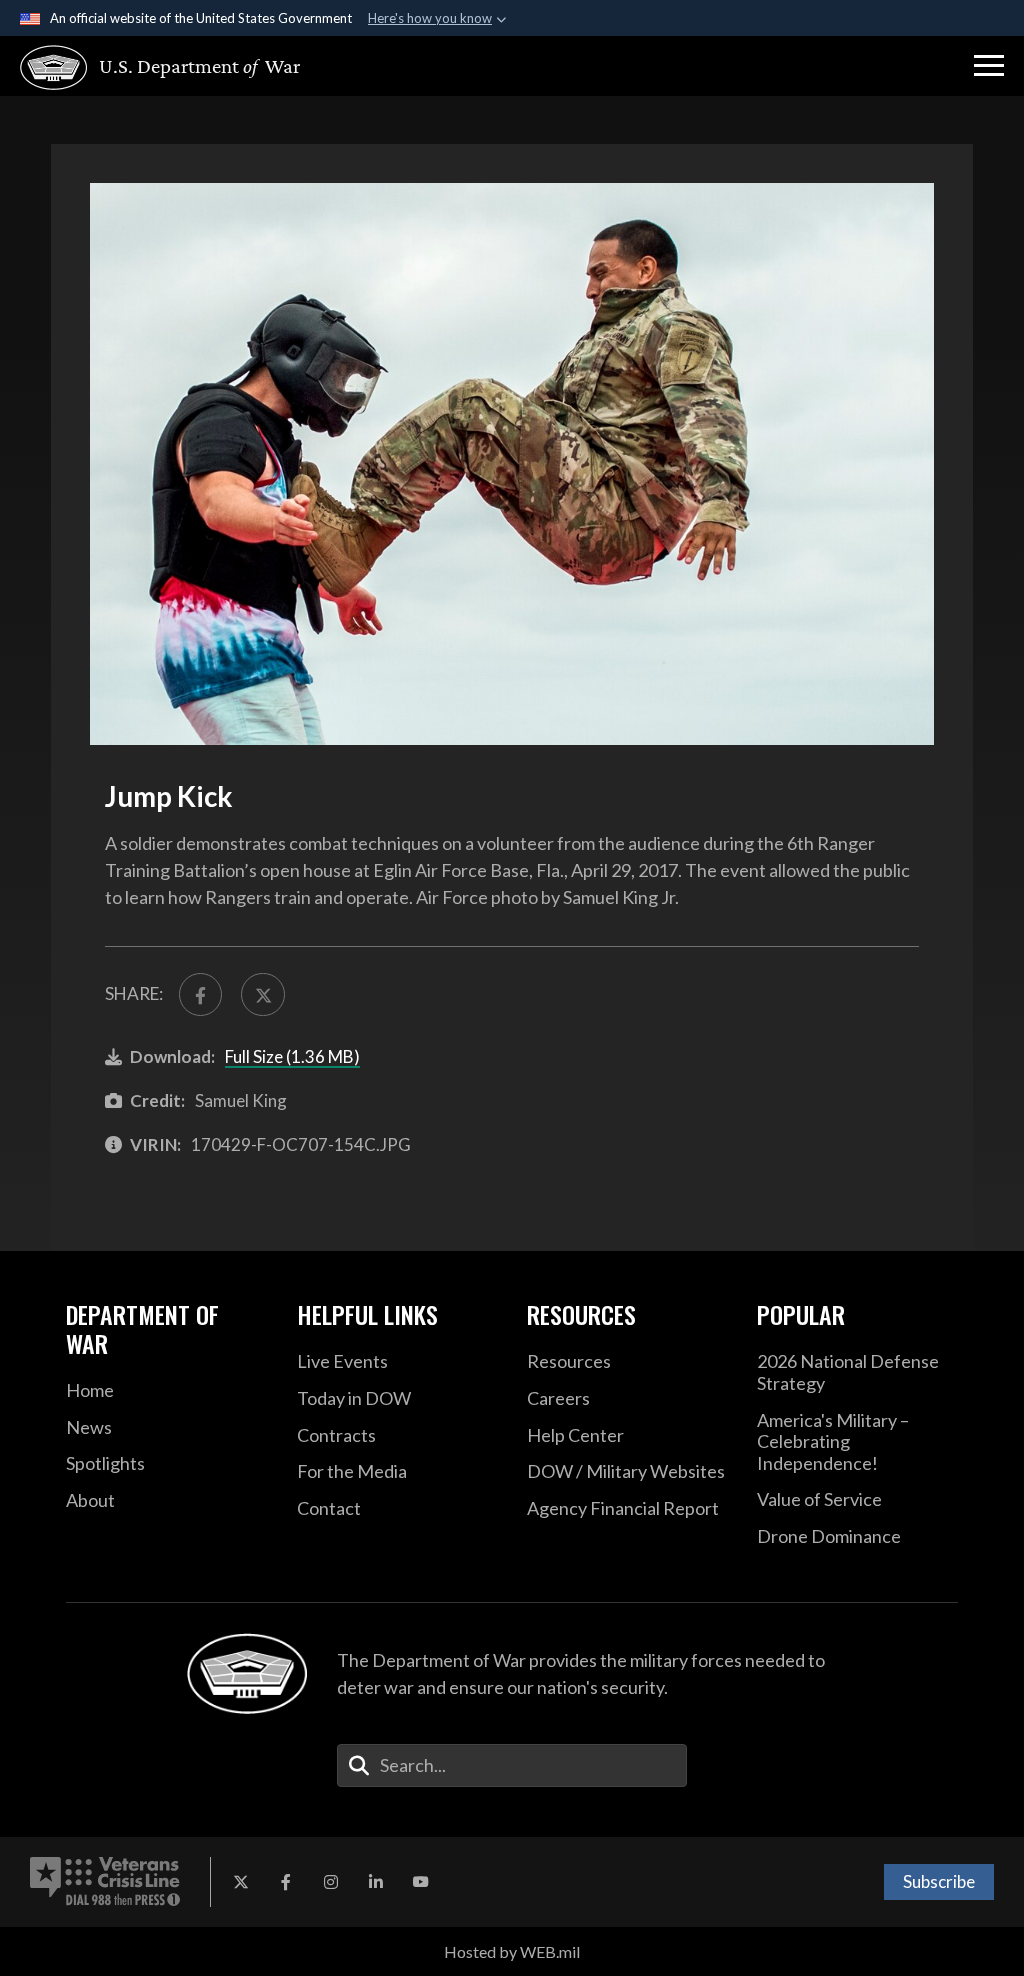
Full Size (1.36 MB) (292, 1056)
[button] (989, 66)
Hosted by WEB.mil (512, 1951)
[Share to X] (262, 994)
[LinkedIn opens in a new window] (376, 1882)
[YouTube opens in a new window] (421, 1882)
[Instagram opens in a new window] (331, 1882)
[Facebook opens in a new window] (286, 1882)
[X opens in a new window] (241, 1882)
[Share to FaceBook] (200, 994)
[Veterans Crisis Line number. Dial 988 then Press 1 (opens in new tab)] (105, 1882)
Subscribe (939, 1881)
